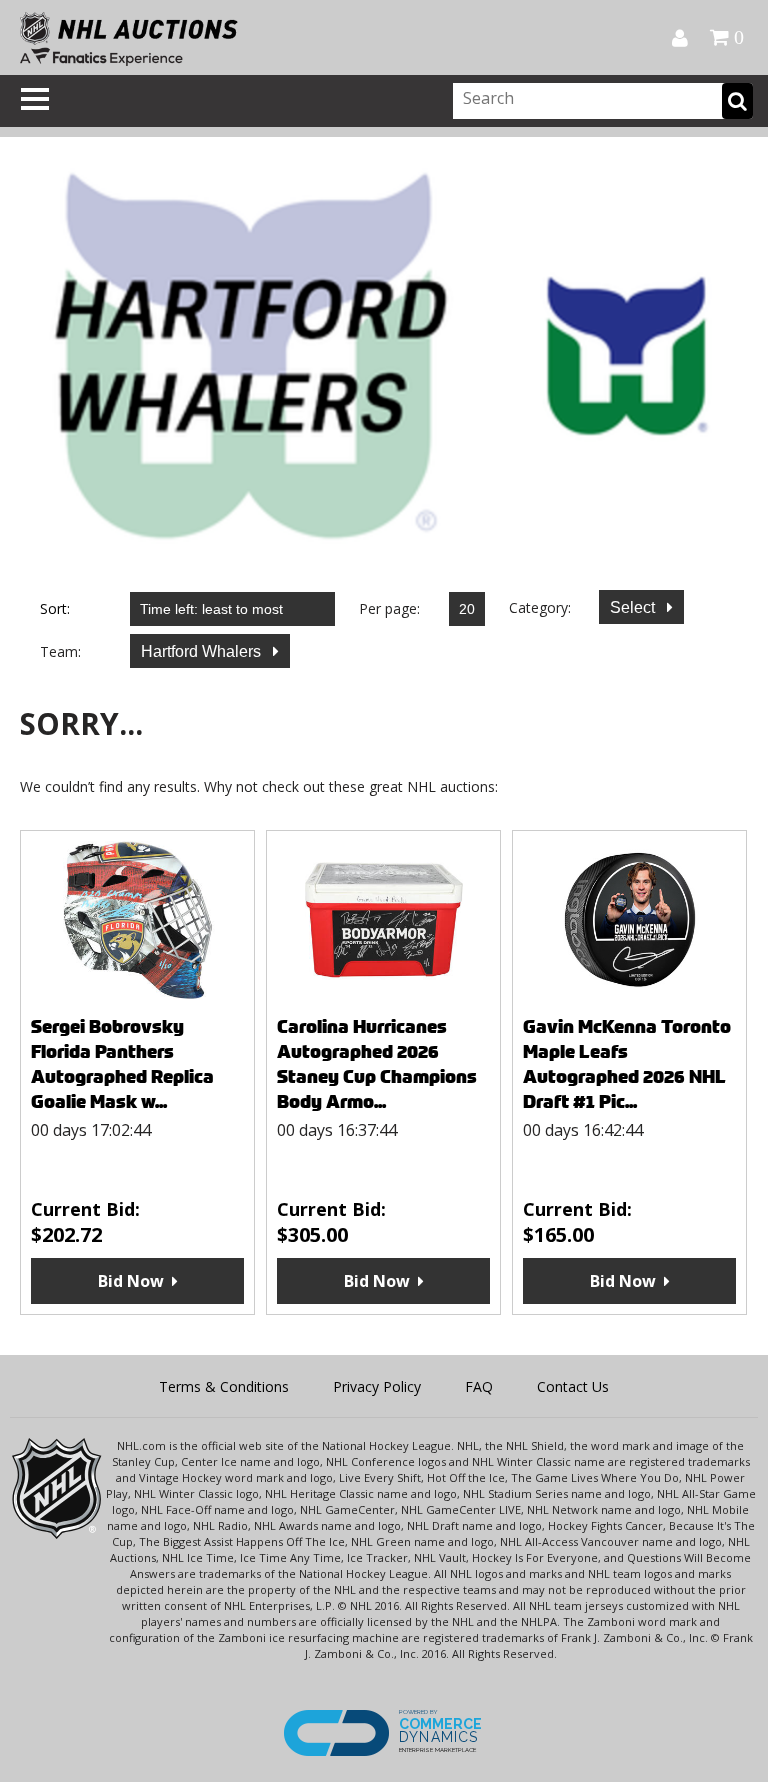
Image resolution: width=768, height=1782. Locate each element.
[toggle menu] (35, 99)
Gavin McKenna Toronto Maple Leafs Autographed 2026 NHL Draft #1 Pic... (627, 1064)
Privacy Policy (377, 1386)
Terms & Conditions (224, 1386)
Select (634, 607)
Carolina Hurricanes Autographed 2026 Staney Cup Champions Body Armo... (377, 1064)
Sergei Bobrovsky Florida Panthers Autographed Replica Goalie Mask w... (122, 1064)
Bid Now (131, 1281)
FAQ (479, 1386)
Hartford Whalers (203, 651)
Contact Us (573, 1386)
